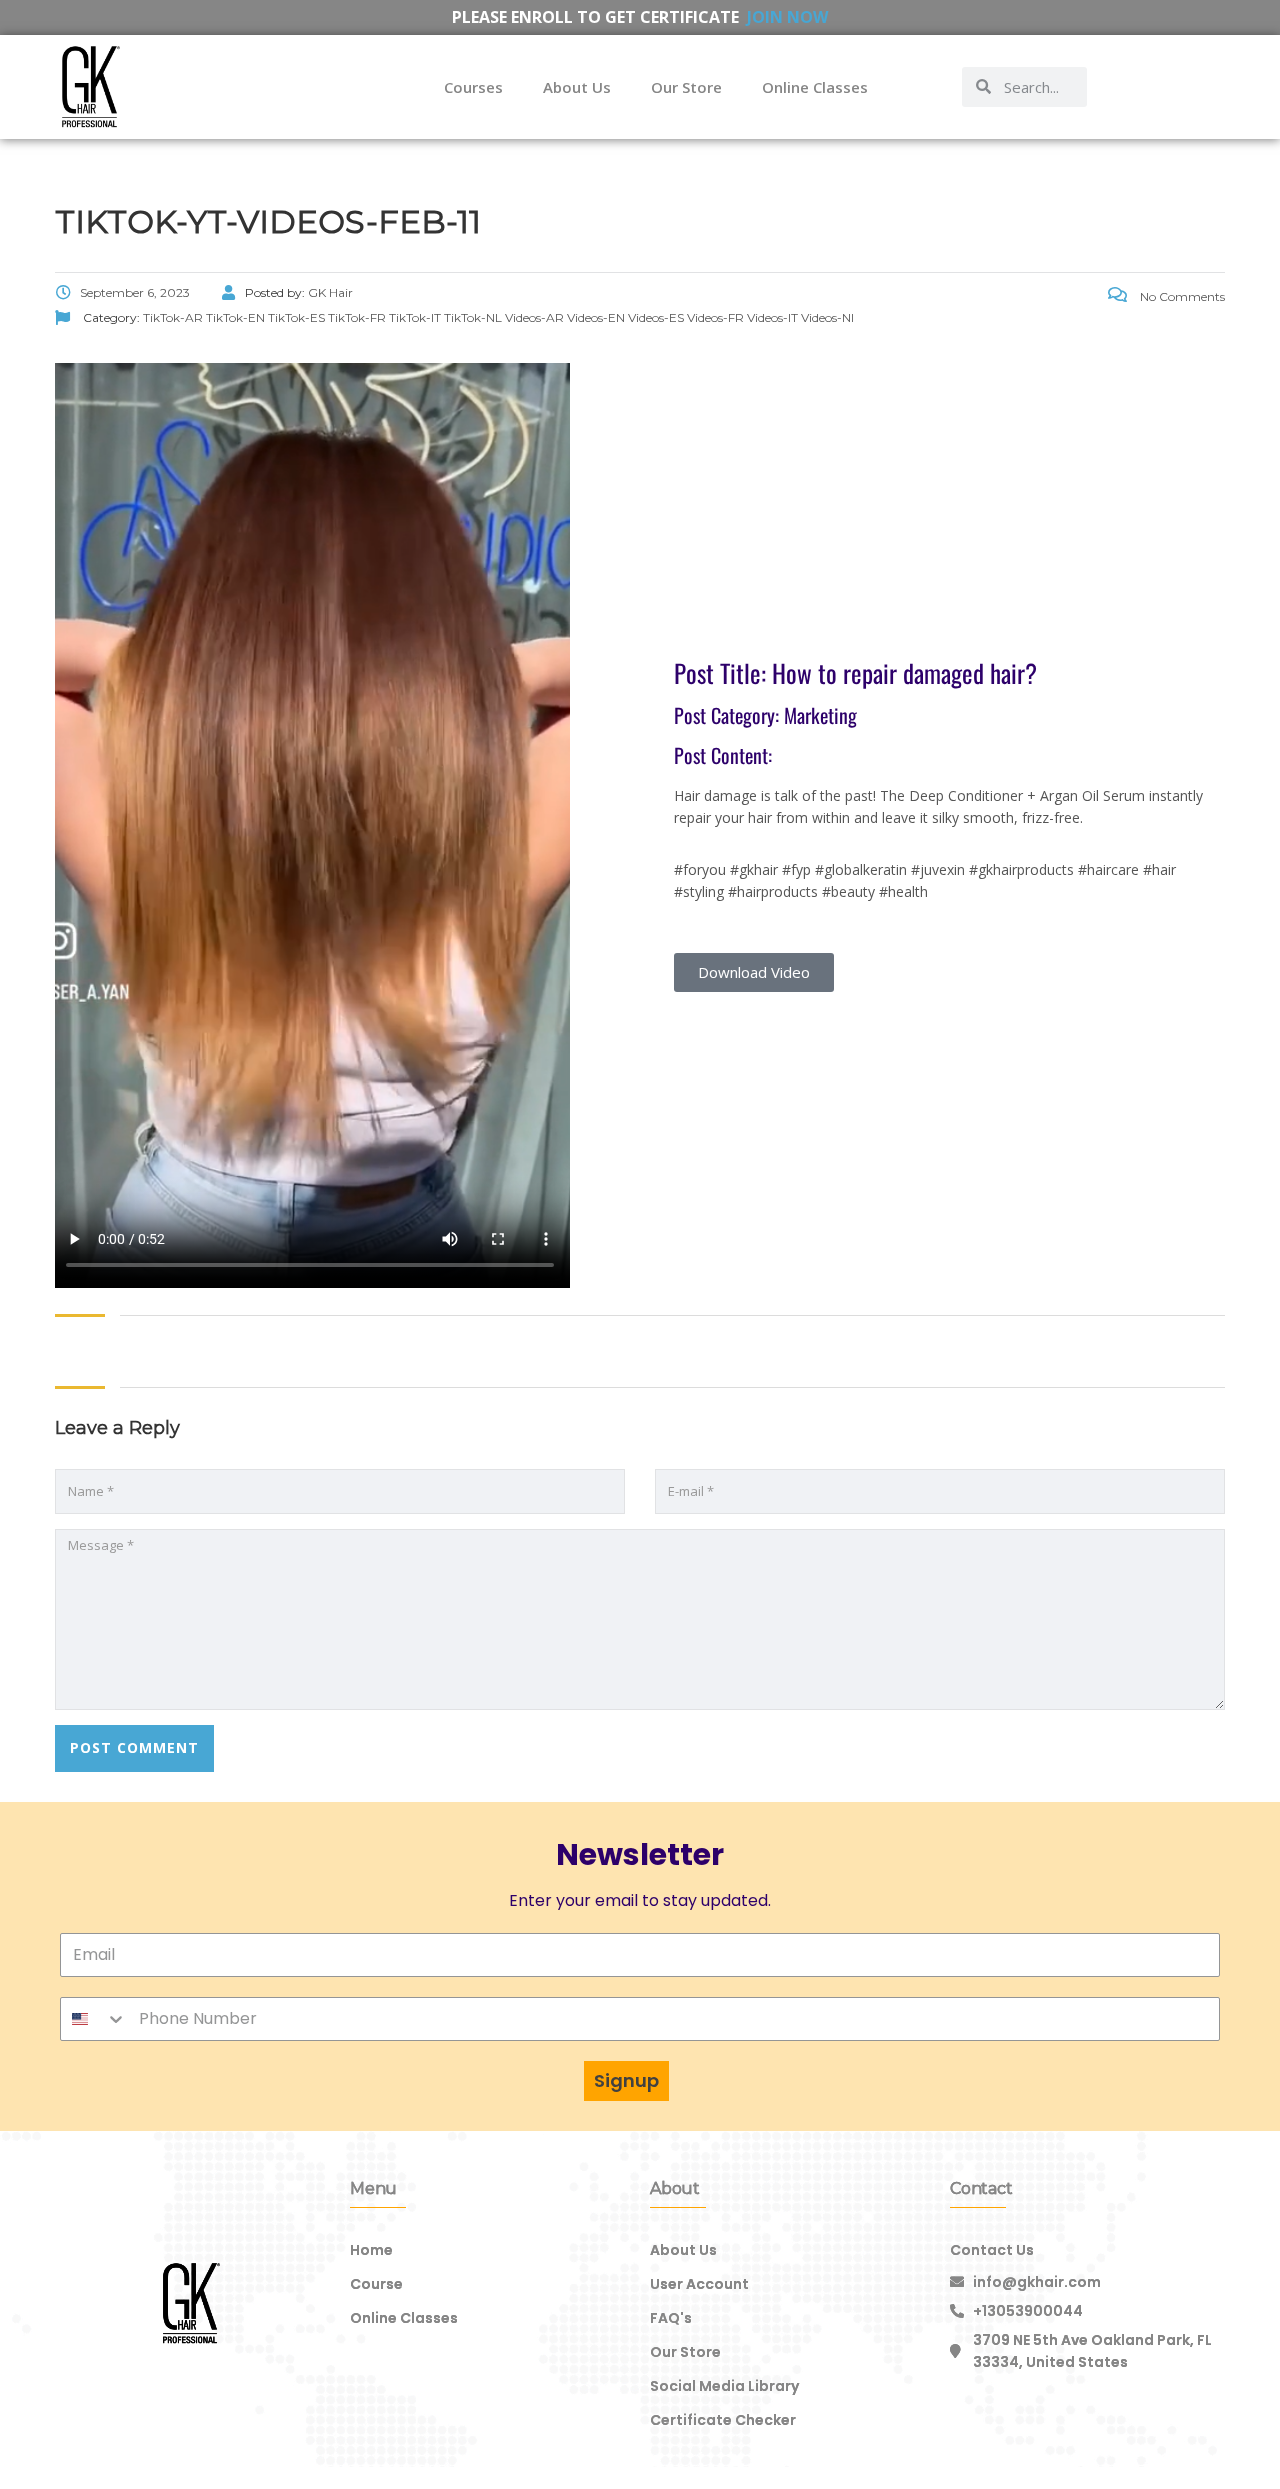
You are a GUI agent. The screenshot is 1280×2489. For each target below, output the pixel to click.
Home (371, 2250)
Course (376, 2284)
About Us (577, 87)
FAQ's (671, 2318)
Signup (626, 2080)
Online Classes (815, 87)
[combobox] (94, 2019)
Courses (473, 87)
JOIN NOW (787, 17)
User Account (699, 2284)
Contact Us (992, 2250)
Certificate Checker (723, 2420)
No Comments (1181, 296)
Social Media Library (724, 2386)
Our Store (686, 87)
